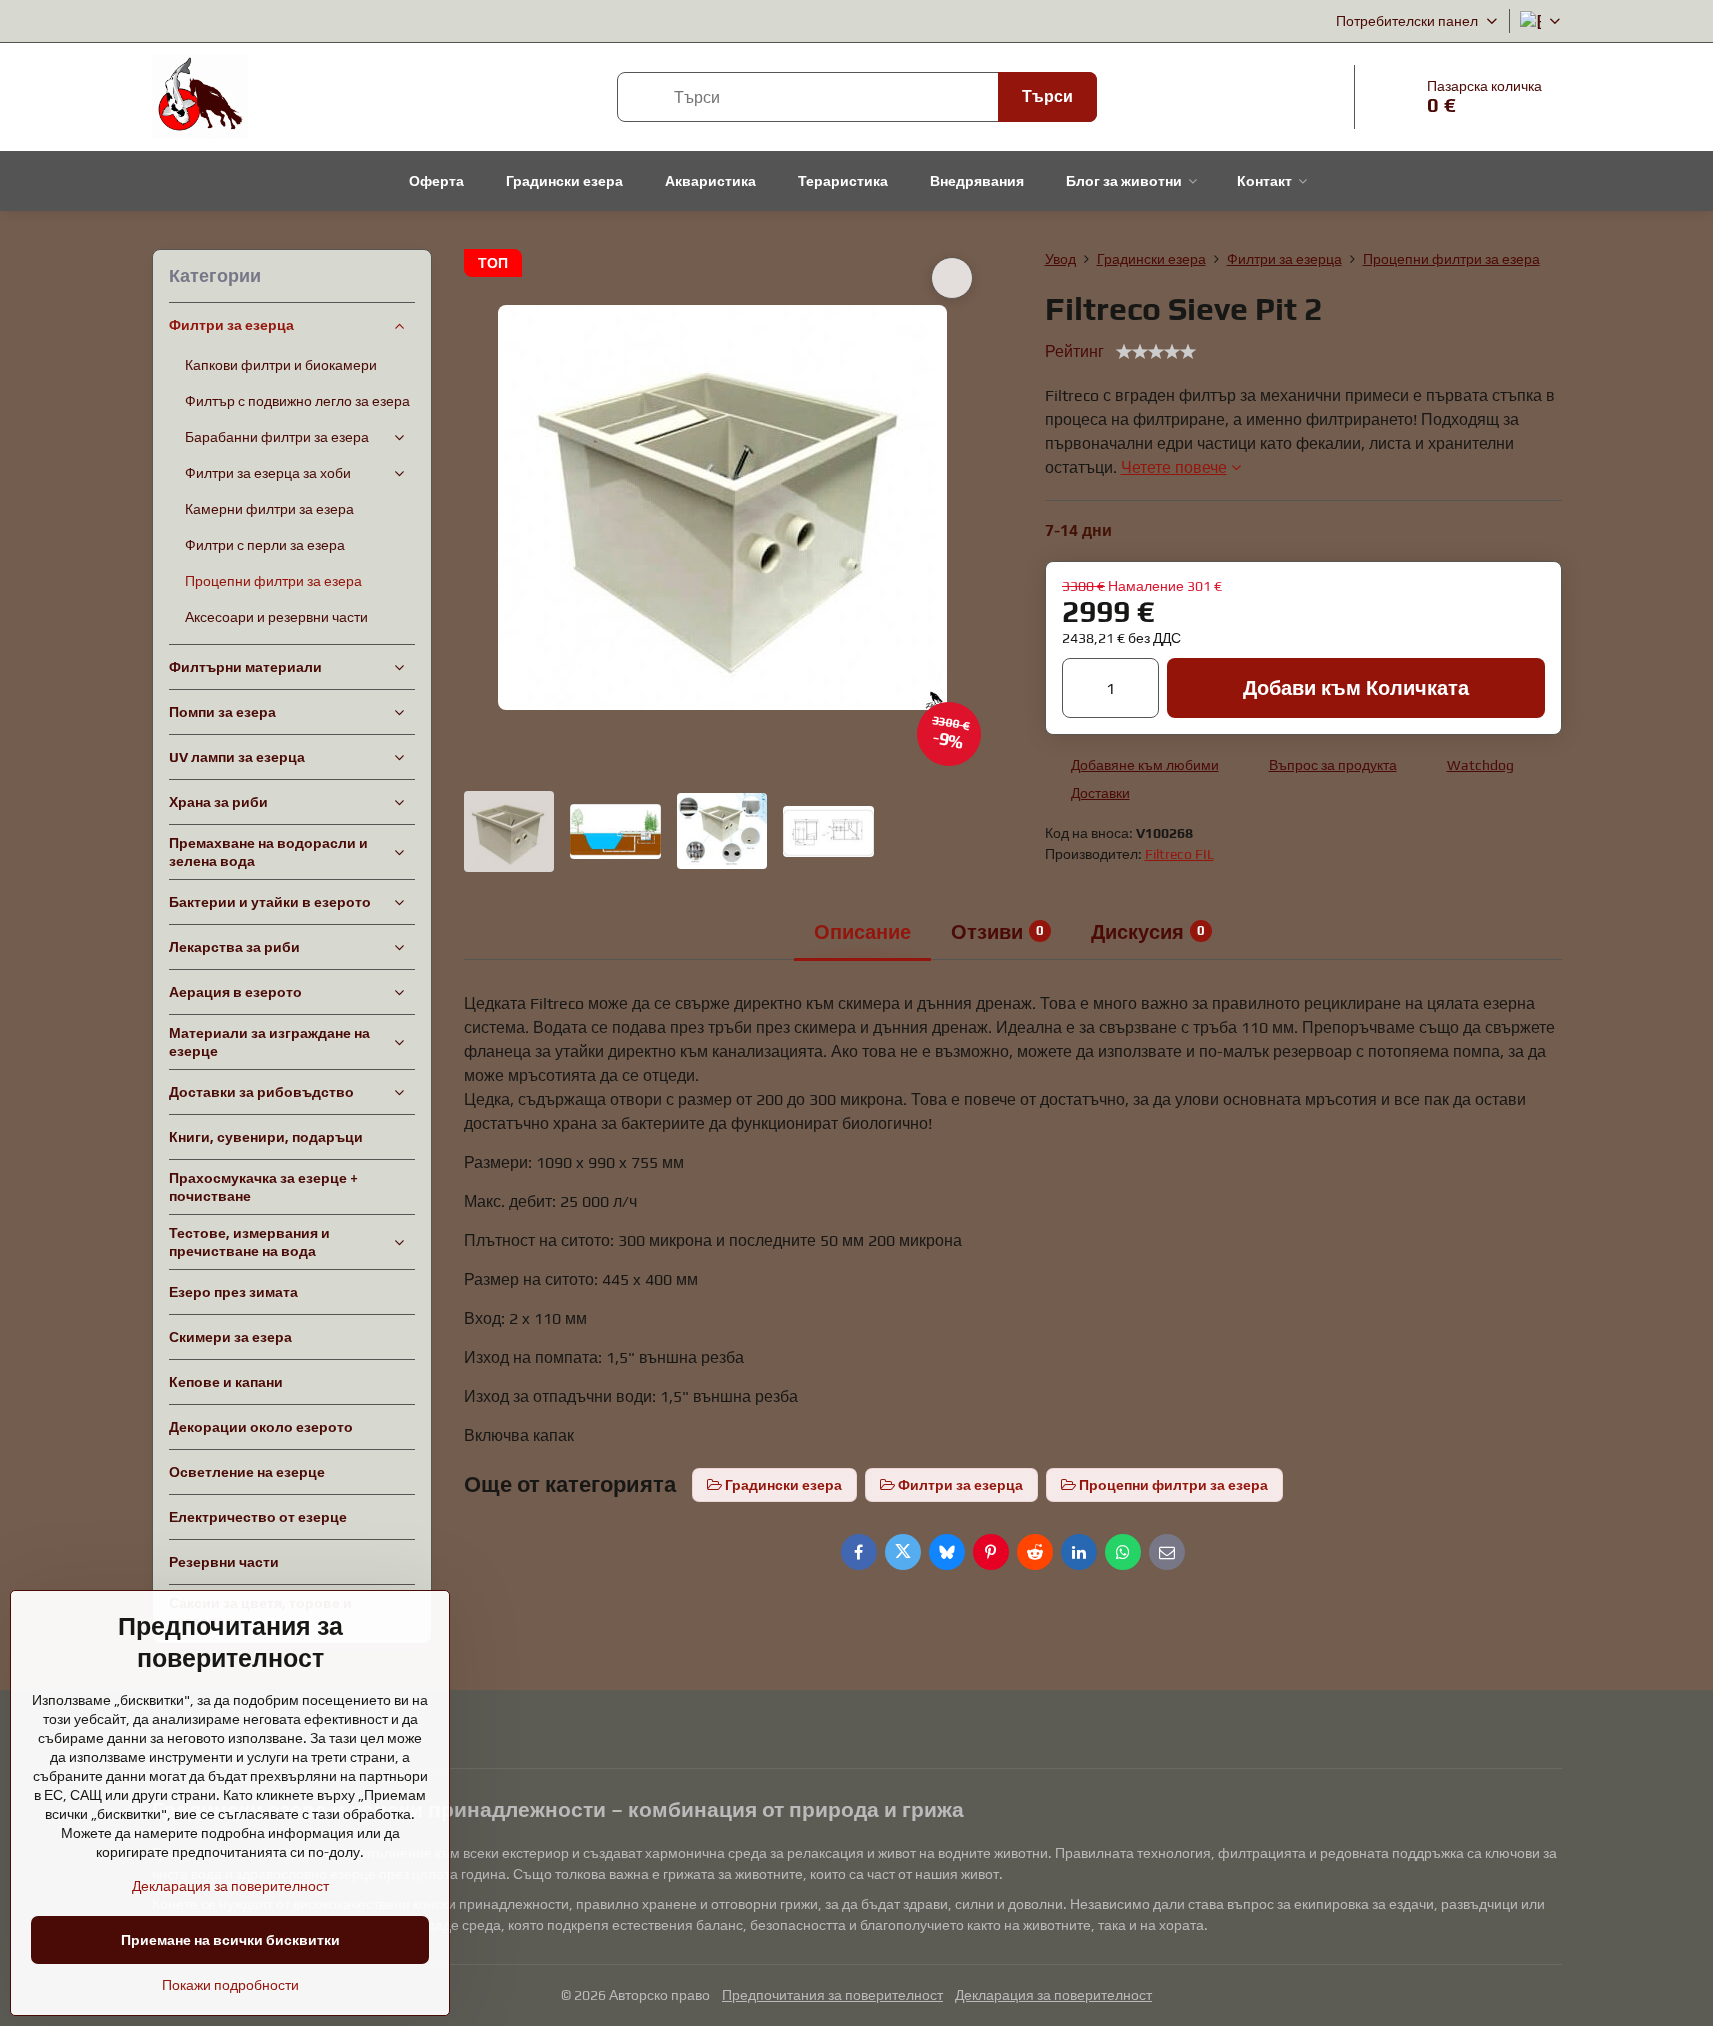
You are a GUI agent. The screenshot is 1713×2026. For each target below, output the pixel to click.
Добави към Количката (1356, 687)
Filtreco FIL (1179, 854)
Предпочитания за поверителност (832, 1995)
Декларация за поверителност (1053, 1995)
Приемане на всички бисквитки (230, 1940)
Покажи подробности (230, 1985)
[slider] (1156, 352)
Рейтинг (1074, 351)
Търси (1047, 96)
